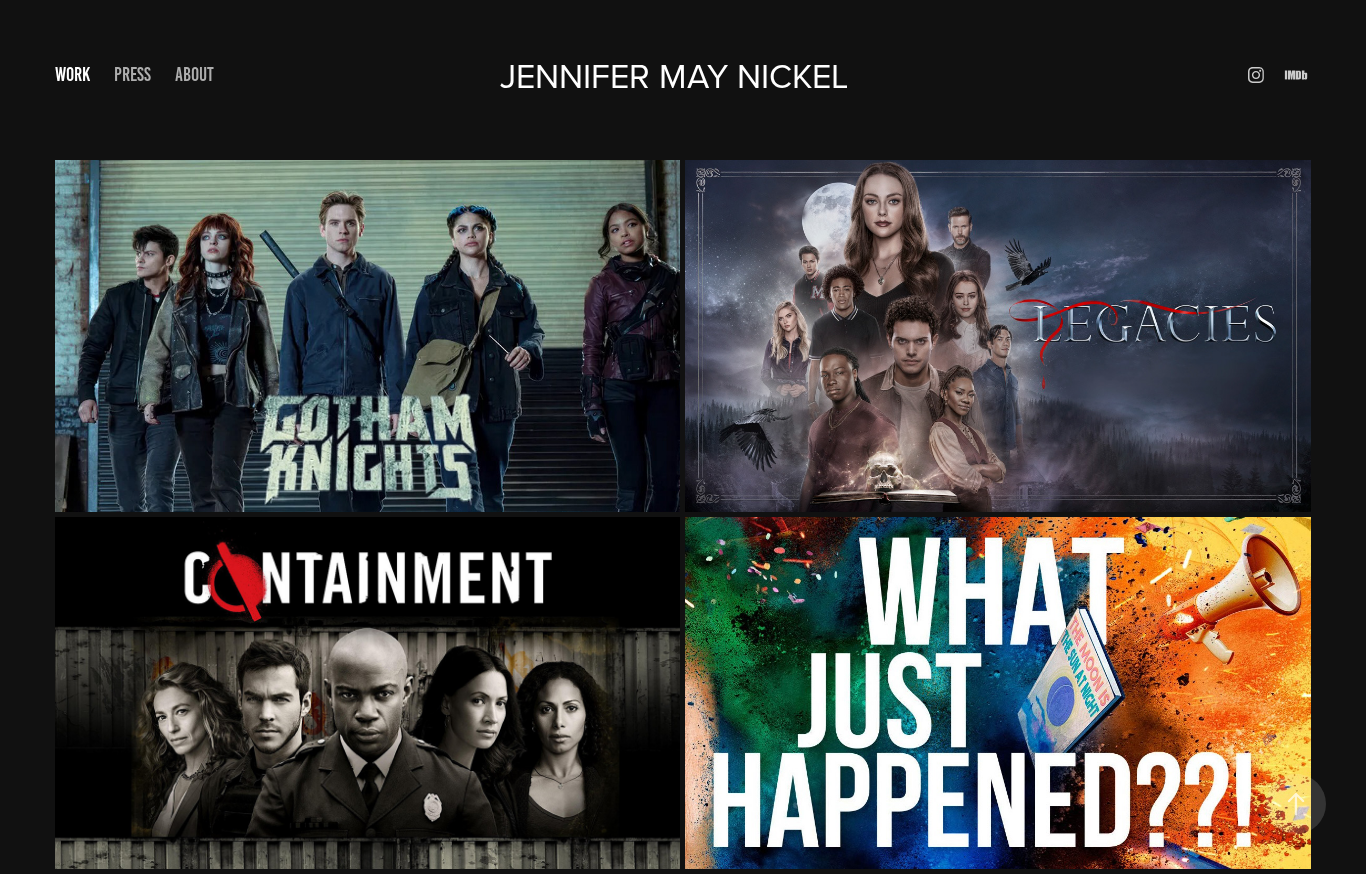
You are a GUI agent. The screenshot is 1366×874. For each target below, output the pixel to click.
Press (132, 74)
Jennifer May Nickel (683, 75)
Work (72, 74)
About (194, 74)
